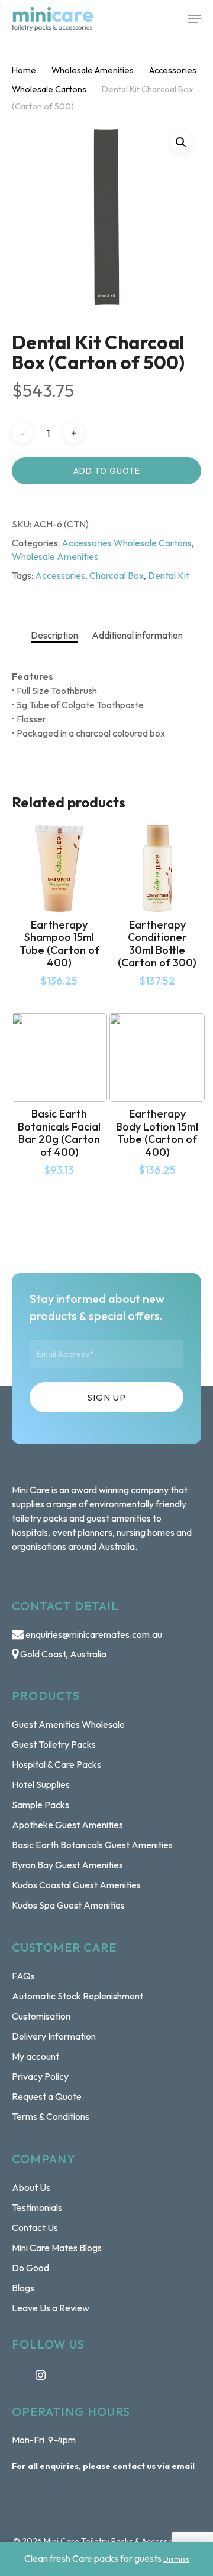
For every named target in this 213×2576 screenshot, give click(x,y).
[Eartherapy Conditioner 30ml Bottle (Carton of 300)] (157, 868)
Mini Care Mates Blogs (57, 2248)
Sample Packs (41, 1805)
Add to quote (107, 471)
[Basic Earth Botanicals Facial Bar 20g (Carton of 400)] (59, 1057)
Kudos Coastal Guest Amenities (76, 1885)
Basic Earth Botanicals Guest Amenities (92, 1845)
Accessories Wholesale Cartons (127, 543)
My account (35, 2056)
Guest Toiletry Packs (54, 1744)
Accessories (60, 575)
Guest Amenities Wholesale (68, 1724)
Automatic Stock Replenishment (78, 1996)
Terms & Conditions (51, 2116)
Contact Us (35, 2227)
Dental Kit (169, 575)
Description (54, 635)
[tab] (54, 635)
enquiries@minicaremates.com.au (94, 1634)
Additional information (137, 635)
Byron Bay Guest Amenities (67, 1865)
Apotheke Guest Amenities (67, 1825)
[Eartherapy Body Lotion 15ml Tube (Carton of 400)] (157, 1057)
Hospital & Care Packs (57, 1764)
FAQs (23, 1976)
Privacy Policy (40, 2076)
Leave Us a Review (51, 2308)
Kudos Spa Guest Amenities (68, 1905)
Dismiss (176, 2559)
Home (24, 70)
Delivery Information (54, 2036)
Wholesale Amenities (93, 70)
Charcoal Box (117, 575)
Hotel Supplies (41, 1784)
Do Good (30, 2268)
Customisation (41, 2016)
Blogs (23, 2288)
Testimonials (37, 2207)
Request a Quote (47, 2096)
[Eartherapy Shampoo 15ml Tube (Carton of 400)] (59, 868)
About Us (31, 2187)
